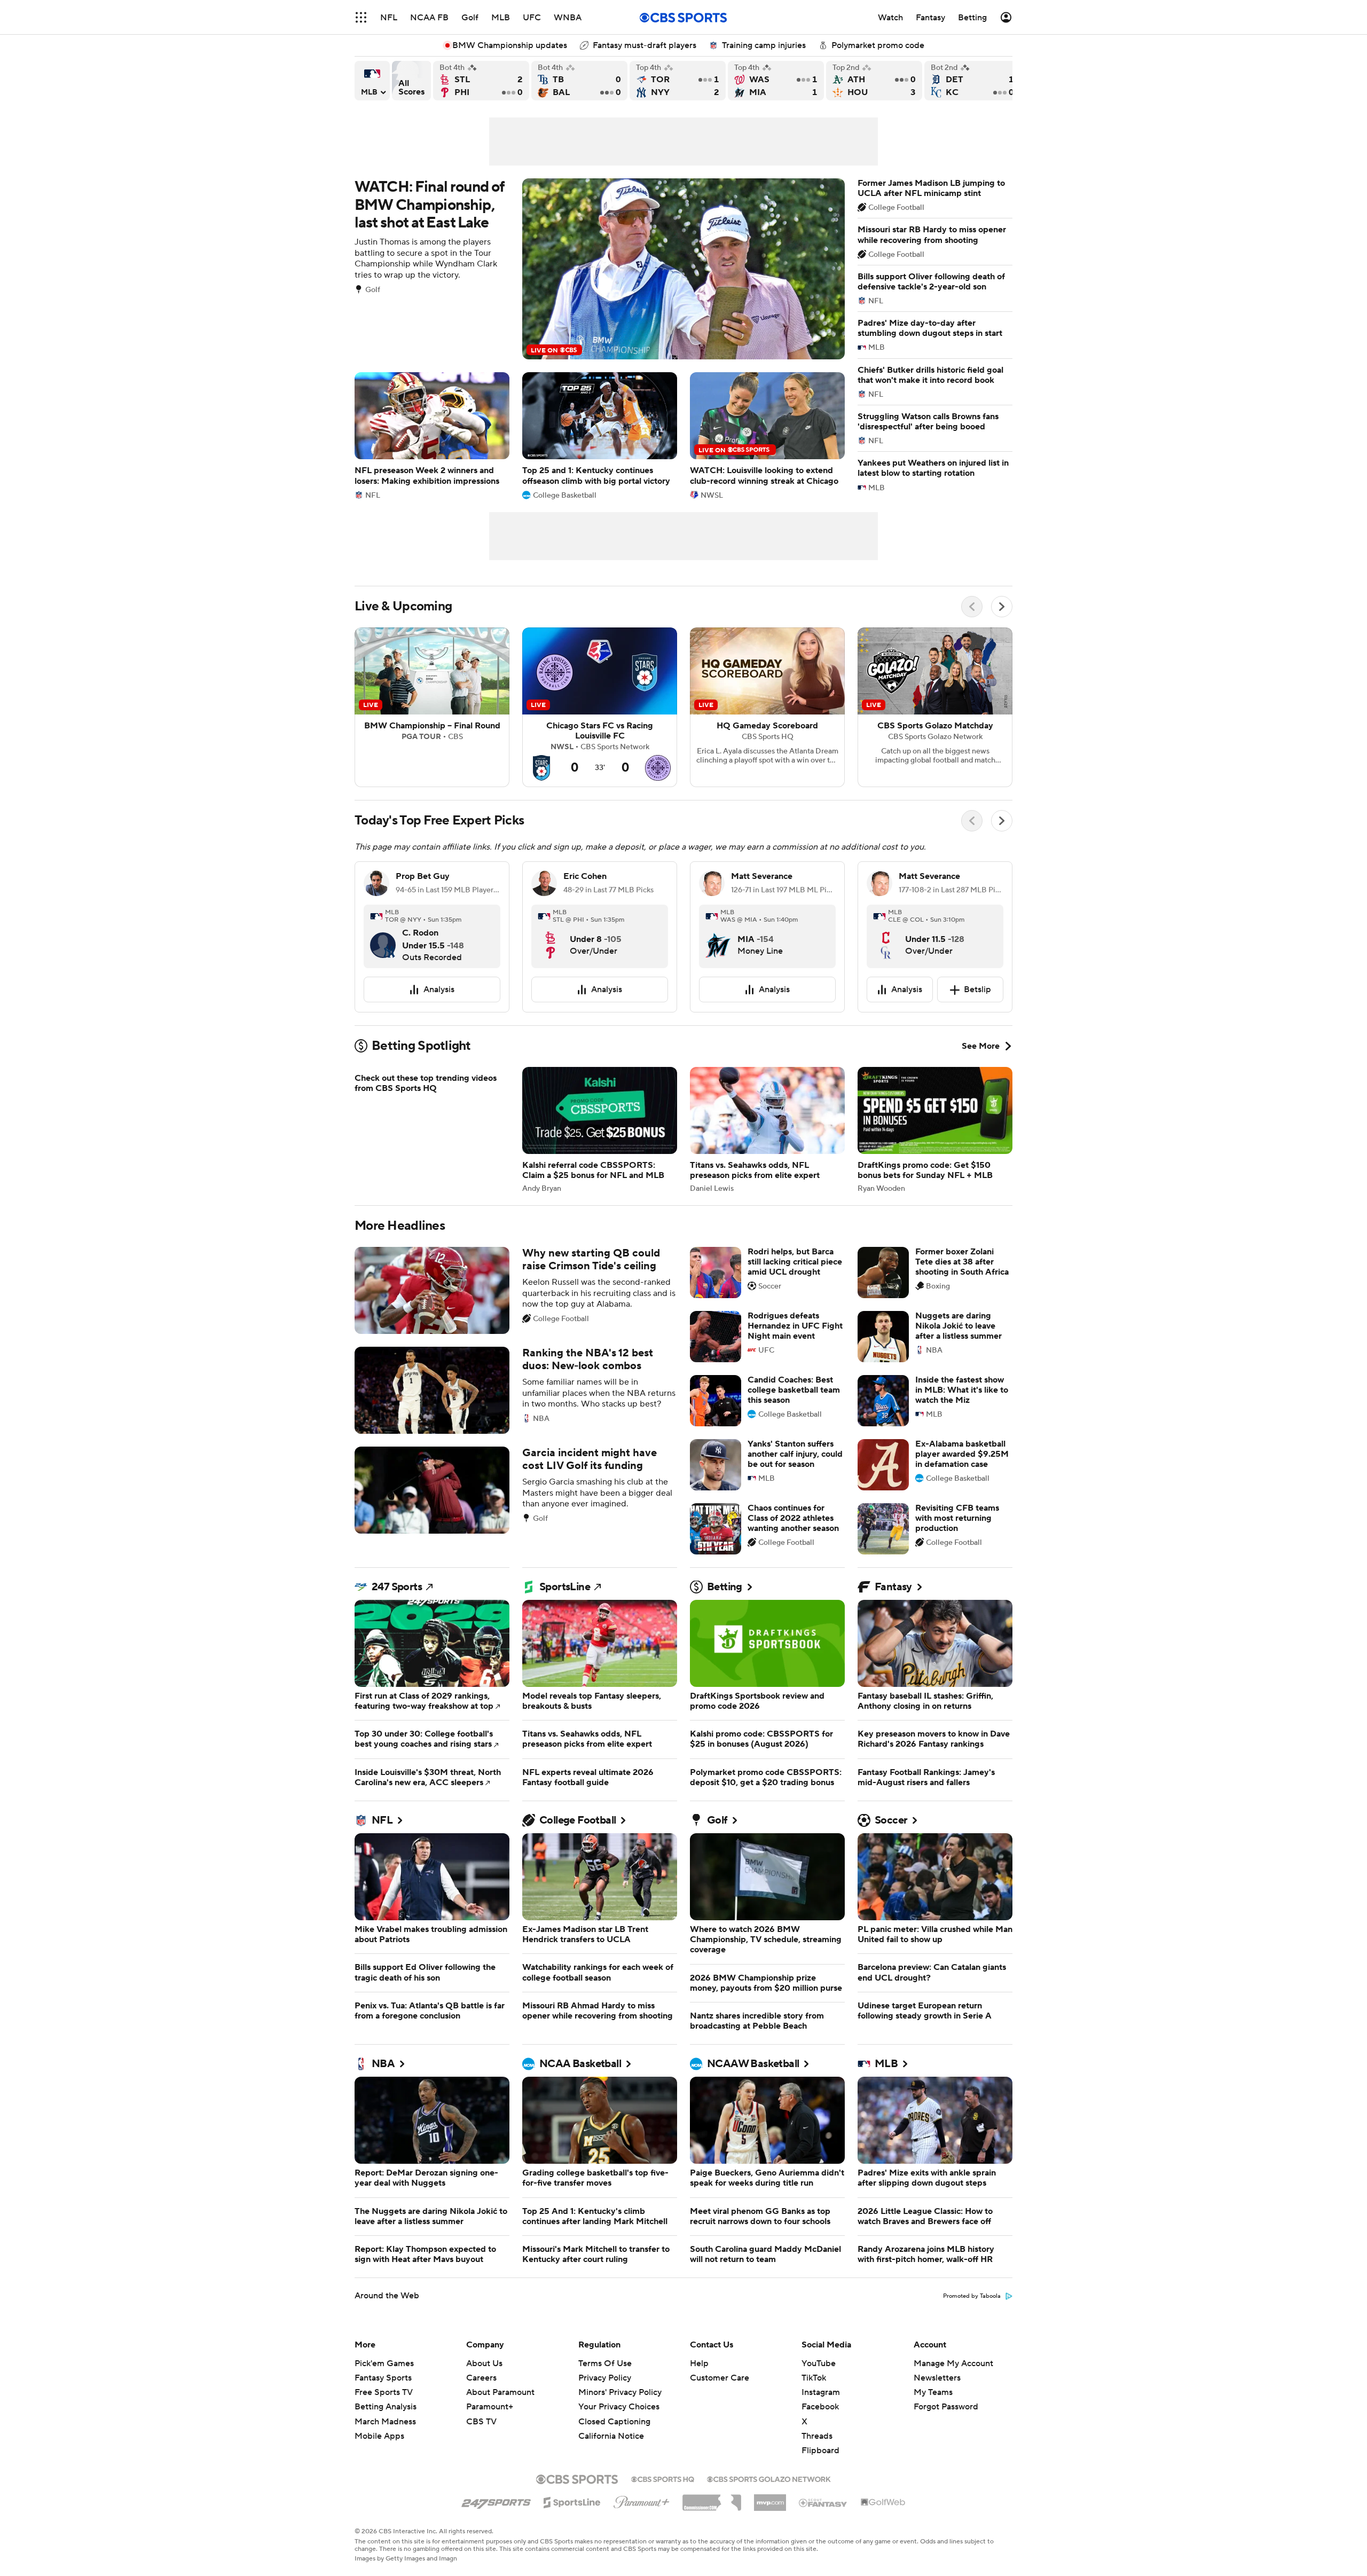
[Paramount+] (642, 2500)
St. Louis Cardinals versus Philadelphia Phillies (481, 81)
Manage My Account (953, 2363)
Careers (481, 2378)
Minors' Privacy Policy (620, 2392)
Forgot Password (946, 2407)
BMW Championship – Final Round (432, 708)
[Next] (1002, 607)
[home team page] (389, 949)
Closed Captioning (614, 2422)
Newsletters (937, 2378)
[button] (361, 17)
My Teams (933, 2392)
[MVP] (770, 2499)
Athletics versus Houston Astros (874, 81)
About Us (484, 2363)
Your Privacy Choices (619, 2407)
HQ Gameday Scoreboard (767, 708)
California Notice (611, 2436)
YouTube (819, 2363)
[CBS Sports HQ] (663, 2478)
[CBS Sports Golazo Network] (769, 2478)
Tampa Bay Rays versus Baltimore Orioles (579, 81)
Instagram (821, 2392)
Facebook (820, 2407)
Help (699, 2363)
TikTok (814, 2378)
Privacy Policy (605, 2378)
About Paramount (500, 2392)
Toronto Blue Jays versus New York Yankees (678, 81)
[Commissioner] (712, 2499)
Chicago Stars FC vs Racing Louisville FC (600, 708)
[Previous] (972, 607)
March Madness (385, 2422)
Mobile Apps (379, 2436)
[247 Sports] (496, 2501)
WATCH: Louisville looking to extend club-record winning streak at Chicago (767, 435)
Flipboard (820, 2451)
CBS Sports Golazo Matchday (935, 708)
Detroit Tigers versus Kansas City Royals (972, 81)
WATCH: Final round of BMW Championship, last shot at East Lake (600, 269)
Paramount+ (490, 2407)
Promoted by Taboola (972, 2296)
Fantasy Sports (383, 2378)
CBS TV (481, 2422)
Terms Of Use (605, 2363)
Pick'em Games (384, 2363)
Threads (817, 2436)
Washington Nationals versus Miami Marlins (776, 81)
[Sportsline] (572, 2501)
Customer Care (720, 2378)
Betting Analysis (386, 2407)
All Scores (411, 81)
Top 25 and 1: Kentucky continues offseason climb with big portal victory (600, 435)
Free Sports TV (384, 2392)
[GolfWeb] (883, 2503)
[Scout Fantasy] (823, 2502)
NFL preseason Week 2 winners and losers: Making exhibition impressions (432, 435)
